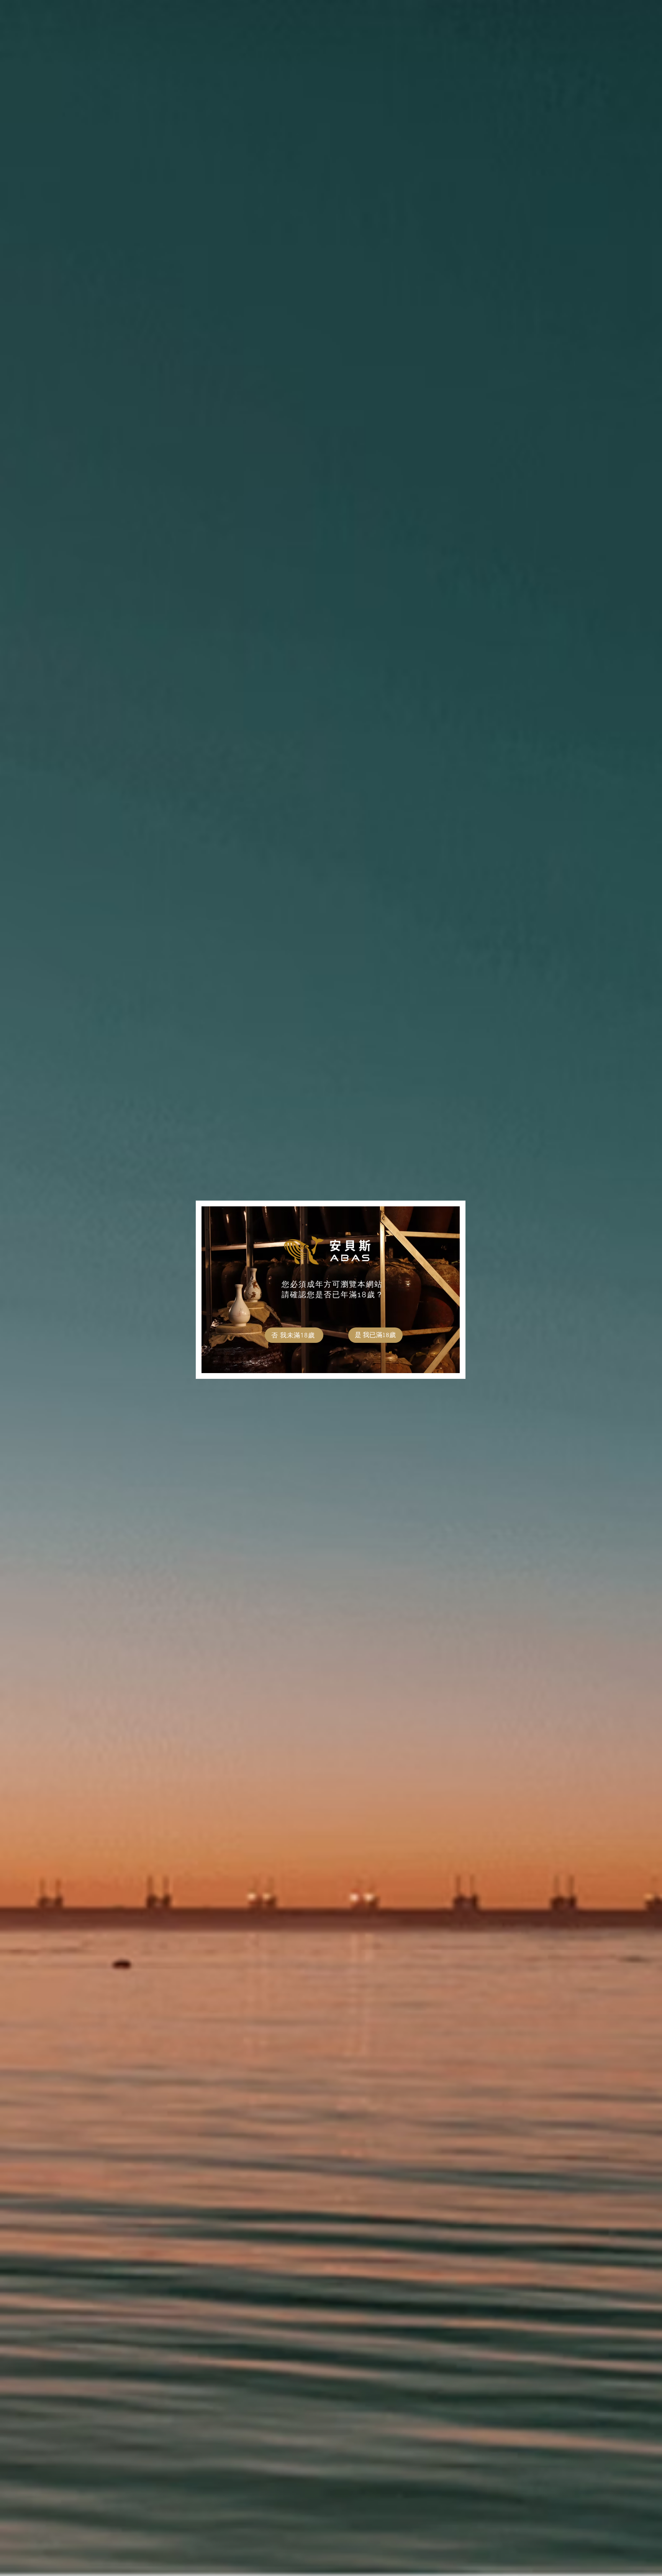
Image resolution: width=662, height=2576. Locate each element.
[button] (375, 1335)
